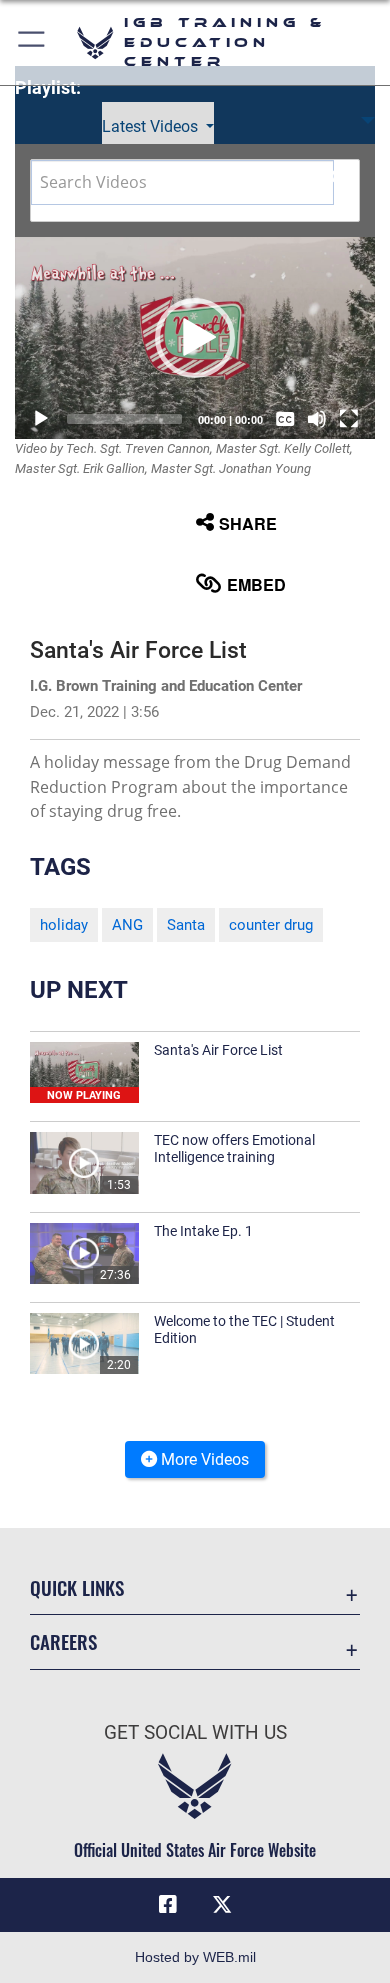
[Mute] (317, 419)
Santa (186, 925)
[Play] (41, 419)
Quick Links (77, 1587)
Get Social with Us (195, 1732)
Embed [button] (256, 584)
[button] (32, 42)
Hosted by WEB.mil (195, 1957)
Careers (63, 1641)
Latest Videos (152, 126)
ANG (127, 925)
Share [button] (248, 523)
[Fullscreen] (349, 419)
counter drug (271, 925)
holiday (64, 925)
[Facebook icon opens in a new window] (168, 1905)
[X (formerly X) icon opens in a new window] (222, 1905)
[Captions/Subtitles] (285, 419)
